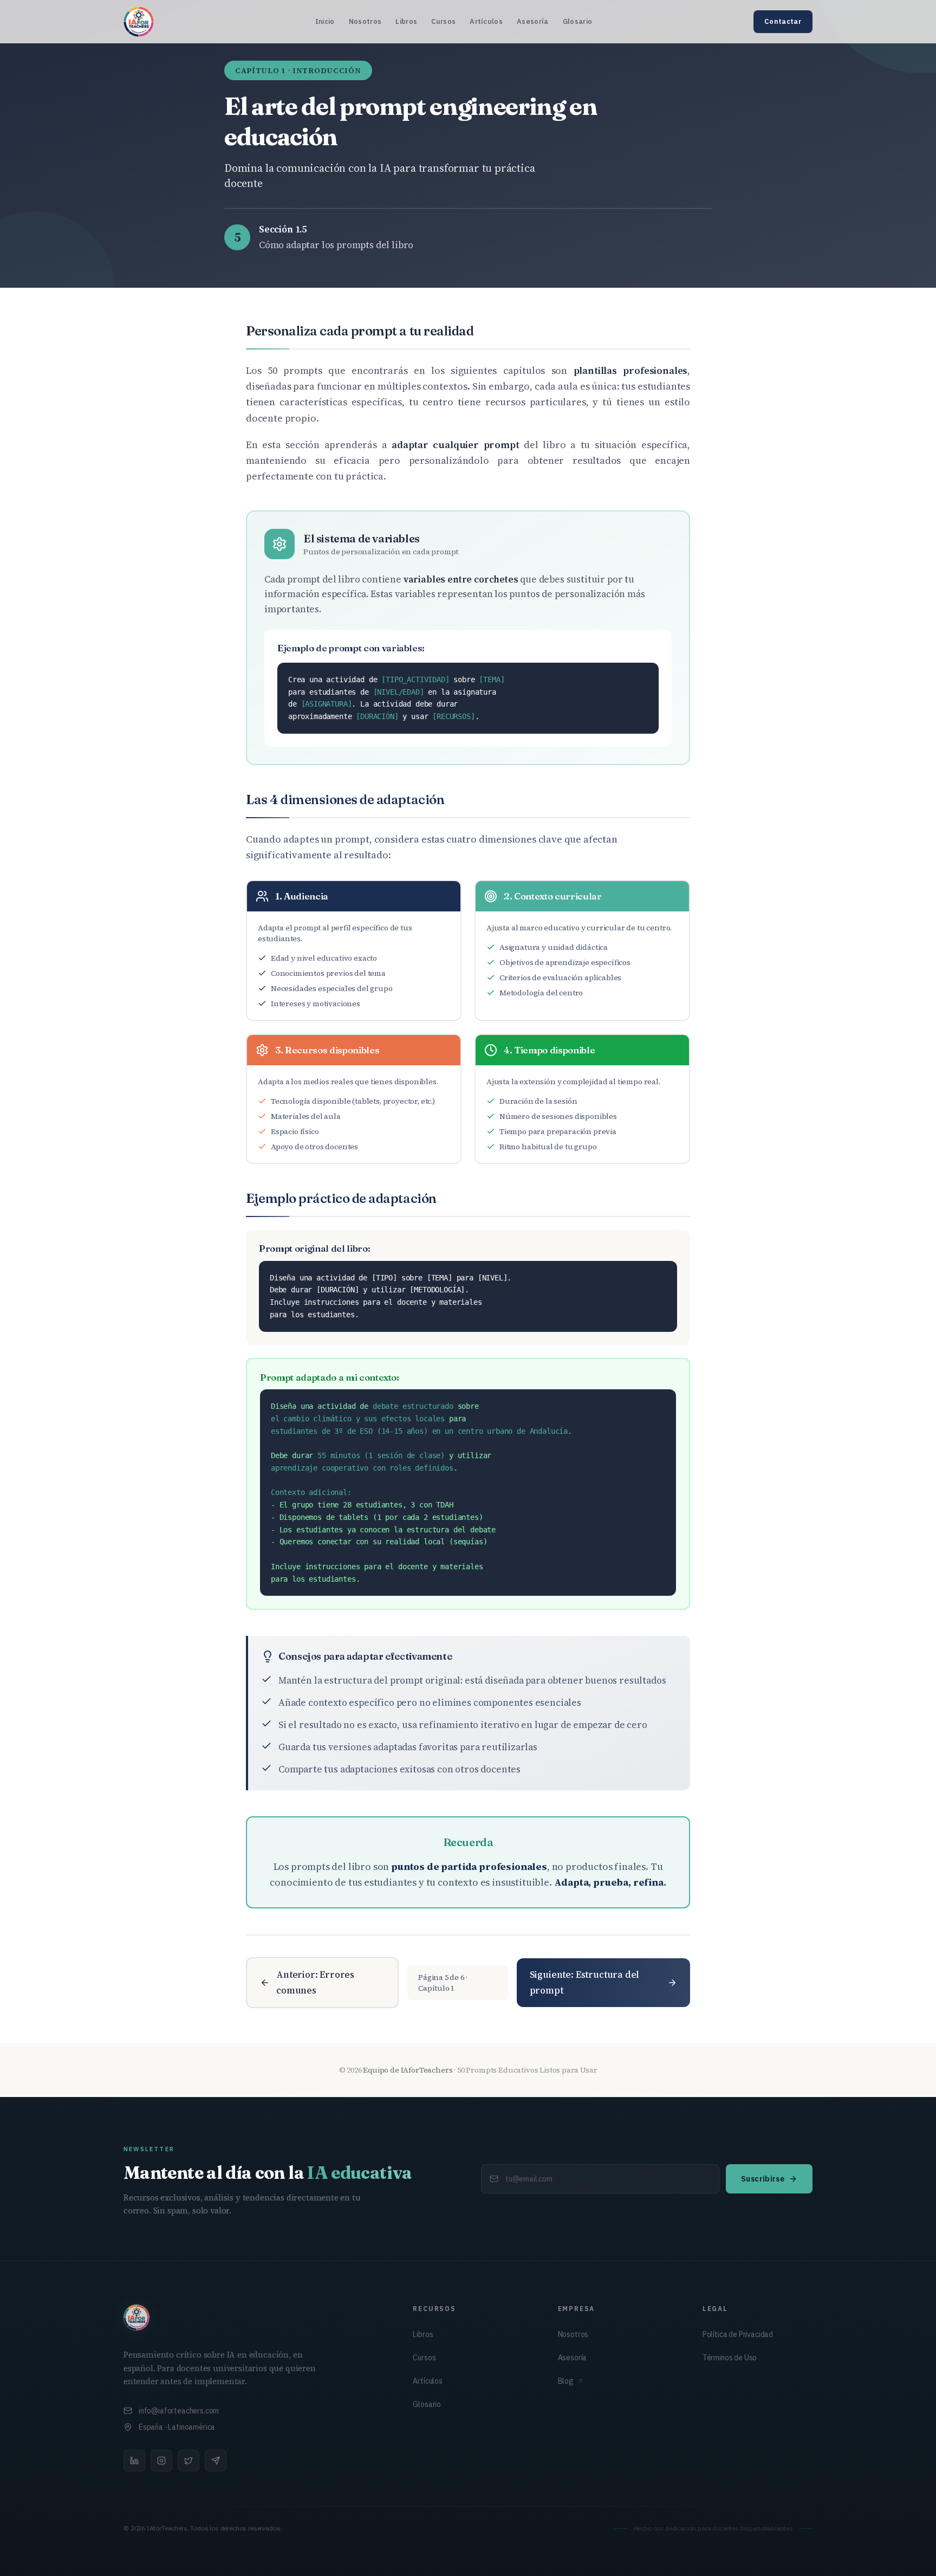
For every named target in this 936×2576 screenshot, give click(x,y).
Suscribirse (763, 2179)
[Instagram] (161, 2461)
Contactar (783, 21)
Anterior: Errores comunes (315, 1982)
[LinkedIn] (134, 2461)
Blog (566, 2381)
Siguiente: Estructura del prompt (585, 1982)
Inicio (325, 21)
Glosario (578, 21)
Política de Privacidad (738, 2334)
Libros (406, 21)
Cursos (443, 21)
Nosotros (365, 21)
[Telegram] (216, 2461)
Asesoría (533, 21)
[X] (188, 2461)
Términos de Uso (730, 2358)
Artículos (486, 21)
